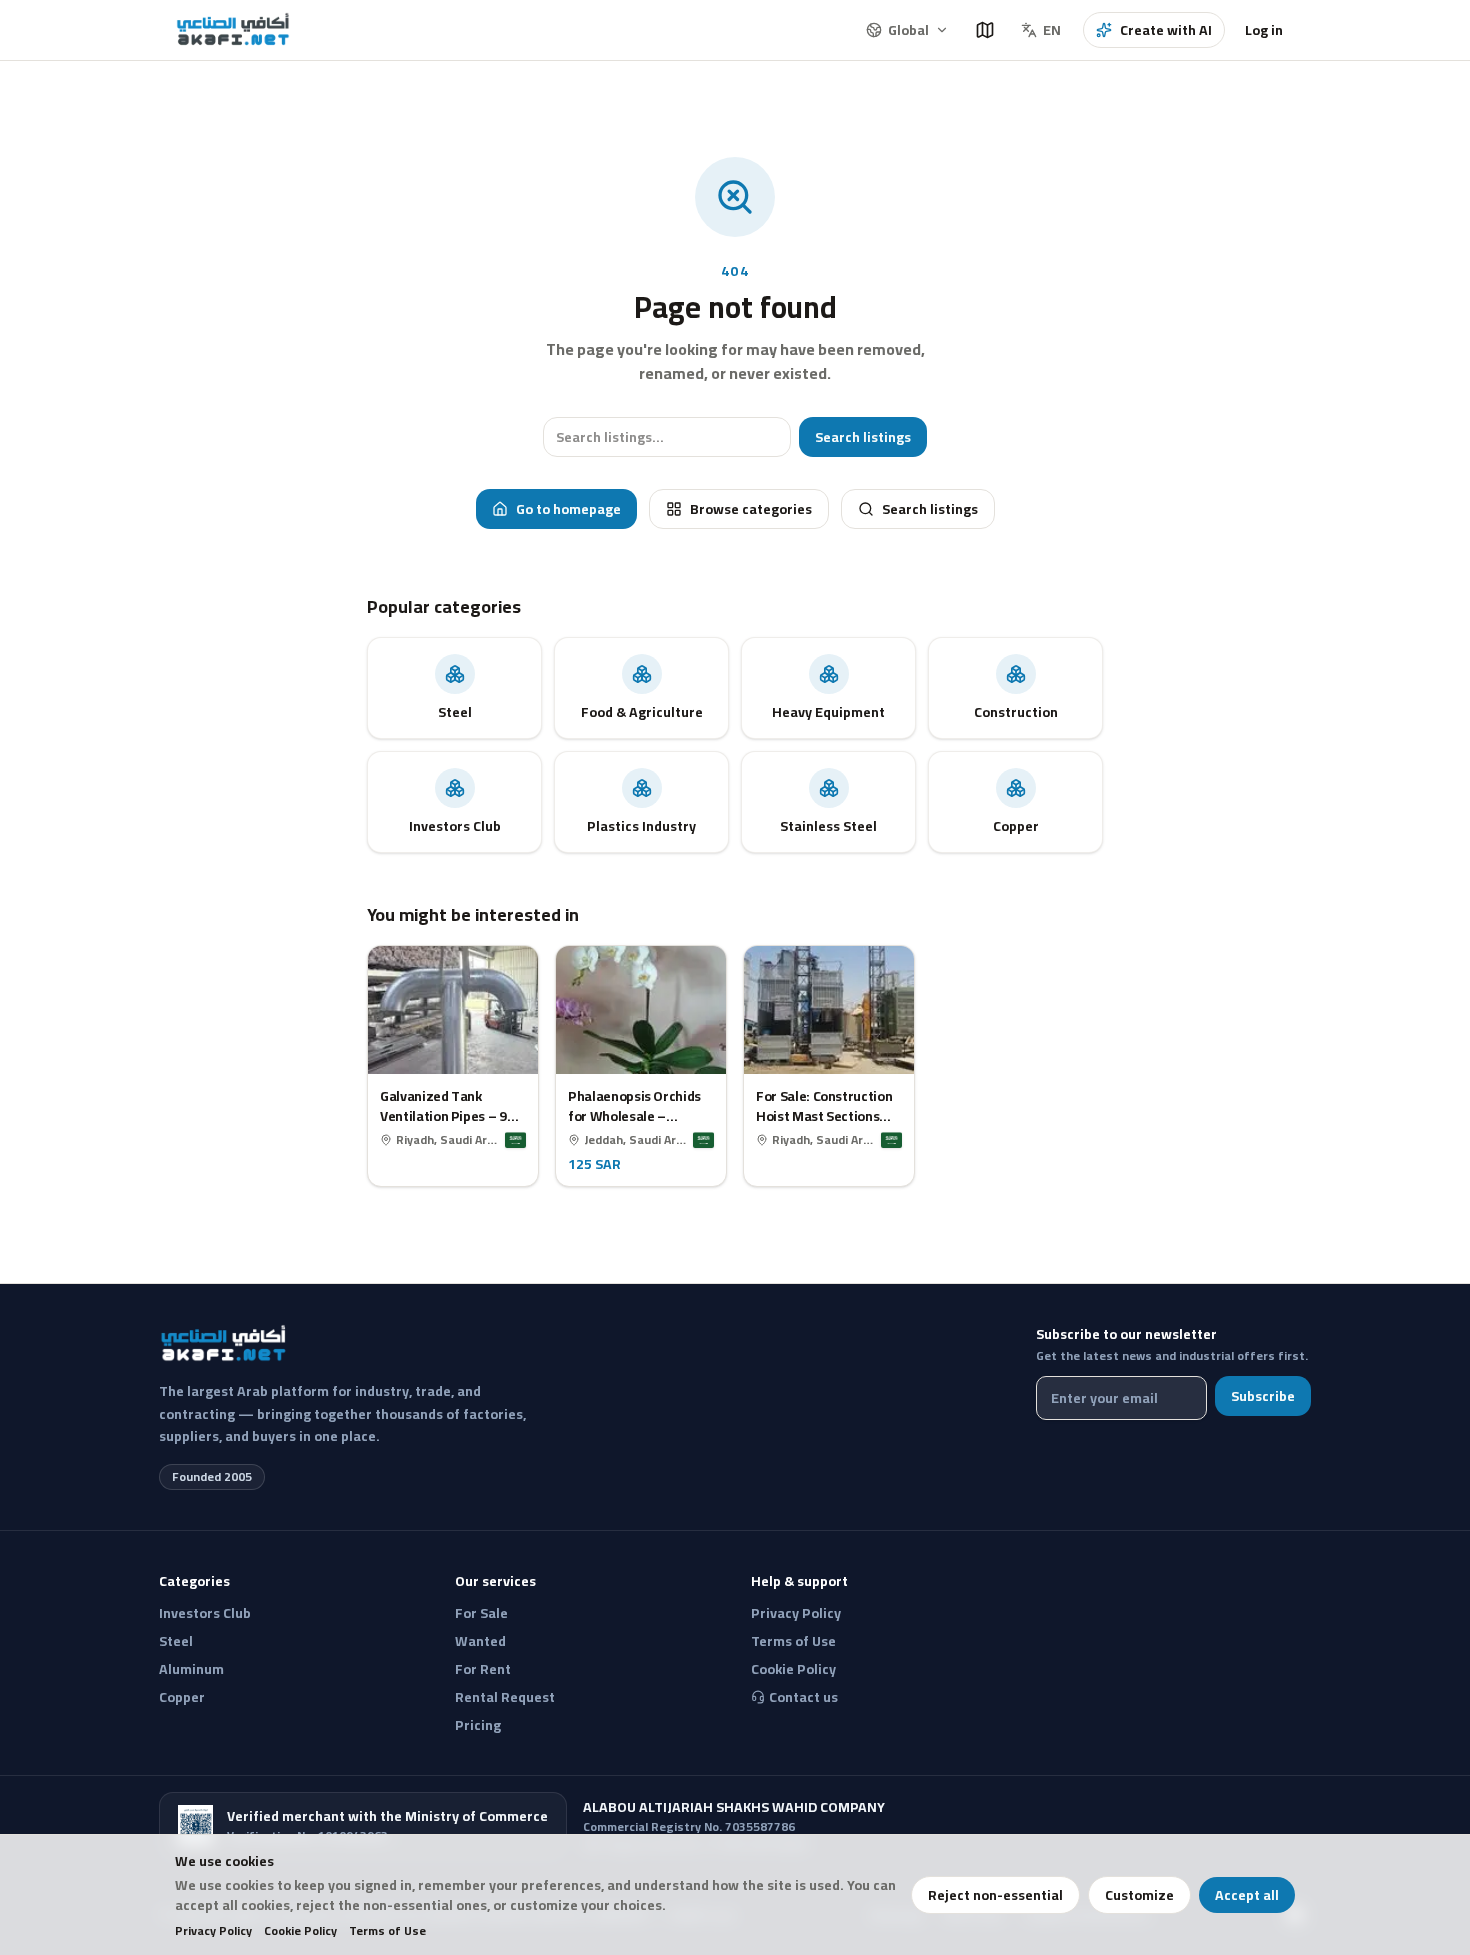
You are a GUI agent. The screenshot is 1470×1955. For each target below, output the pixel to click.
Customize (1139, 1895)
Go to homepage (568, 509)
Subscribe (1263, 1396)
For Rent (483, 1669)
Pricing (478, 1725)
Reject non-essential (995, 1895)
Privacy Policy (213, 1931)
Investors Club (205, 1613)
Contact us (803, 1697)
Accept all (1247, 1895)
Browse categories (751, 509)
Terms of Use (387, 1931)
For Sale (481, 1613)
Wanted (480, 1641)
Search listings (863, 437)
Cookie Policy (300, 1931)
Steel (176, 1641)
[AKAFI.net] (234, 30)
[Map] (985, 30)
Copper (182, 1697)
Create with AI (1166, 30)
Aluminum (191, 1669)
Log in (1264, 30)
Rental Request (505, 1697)
